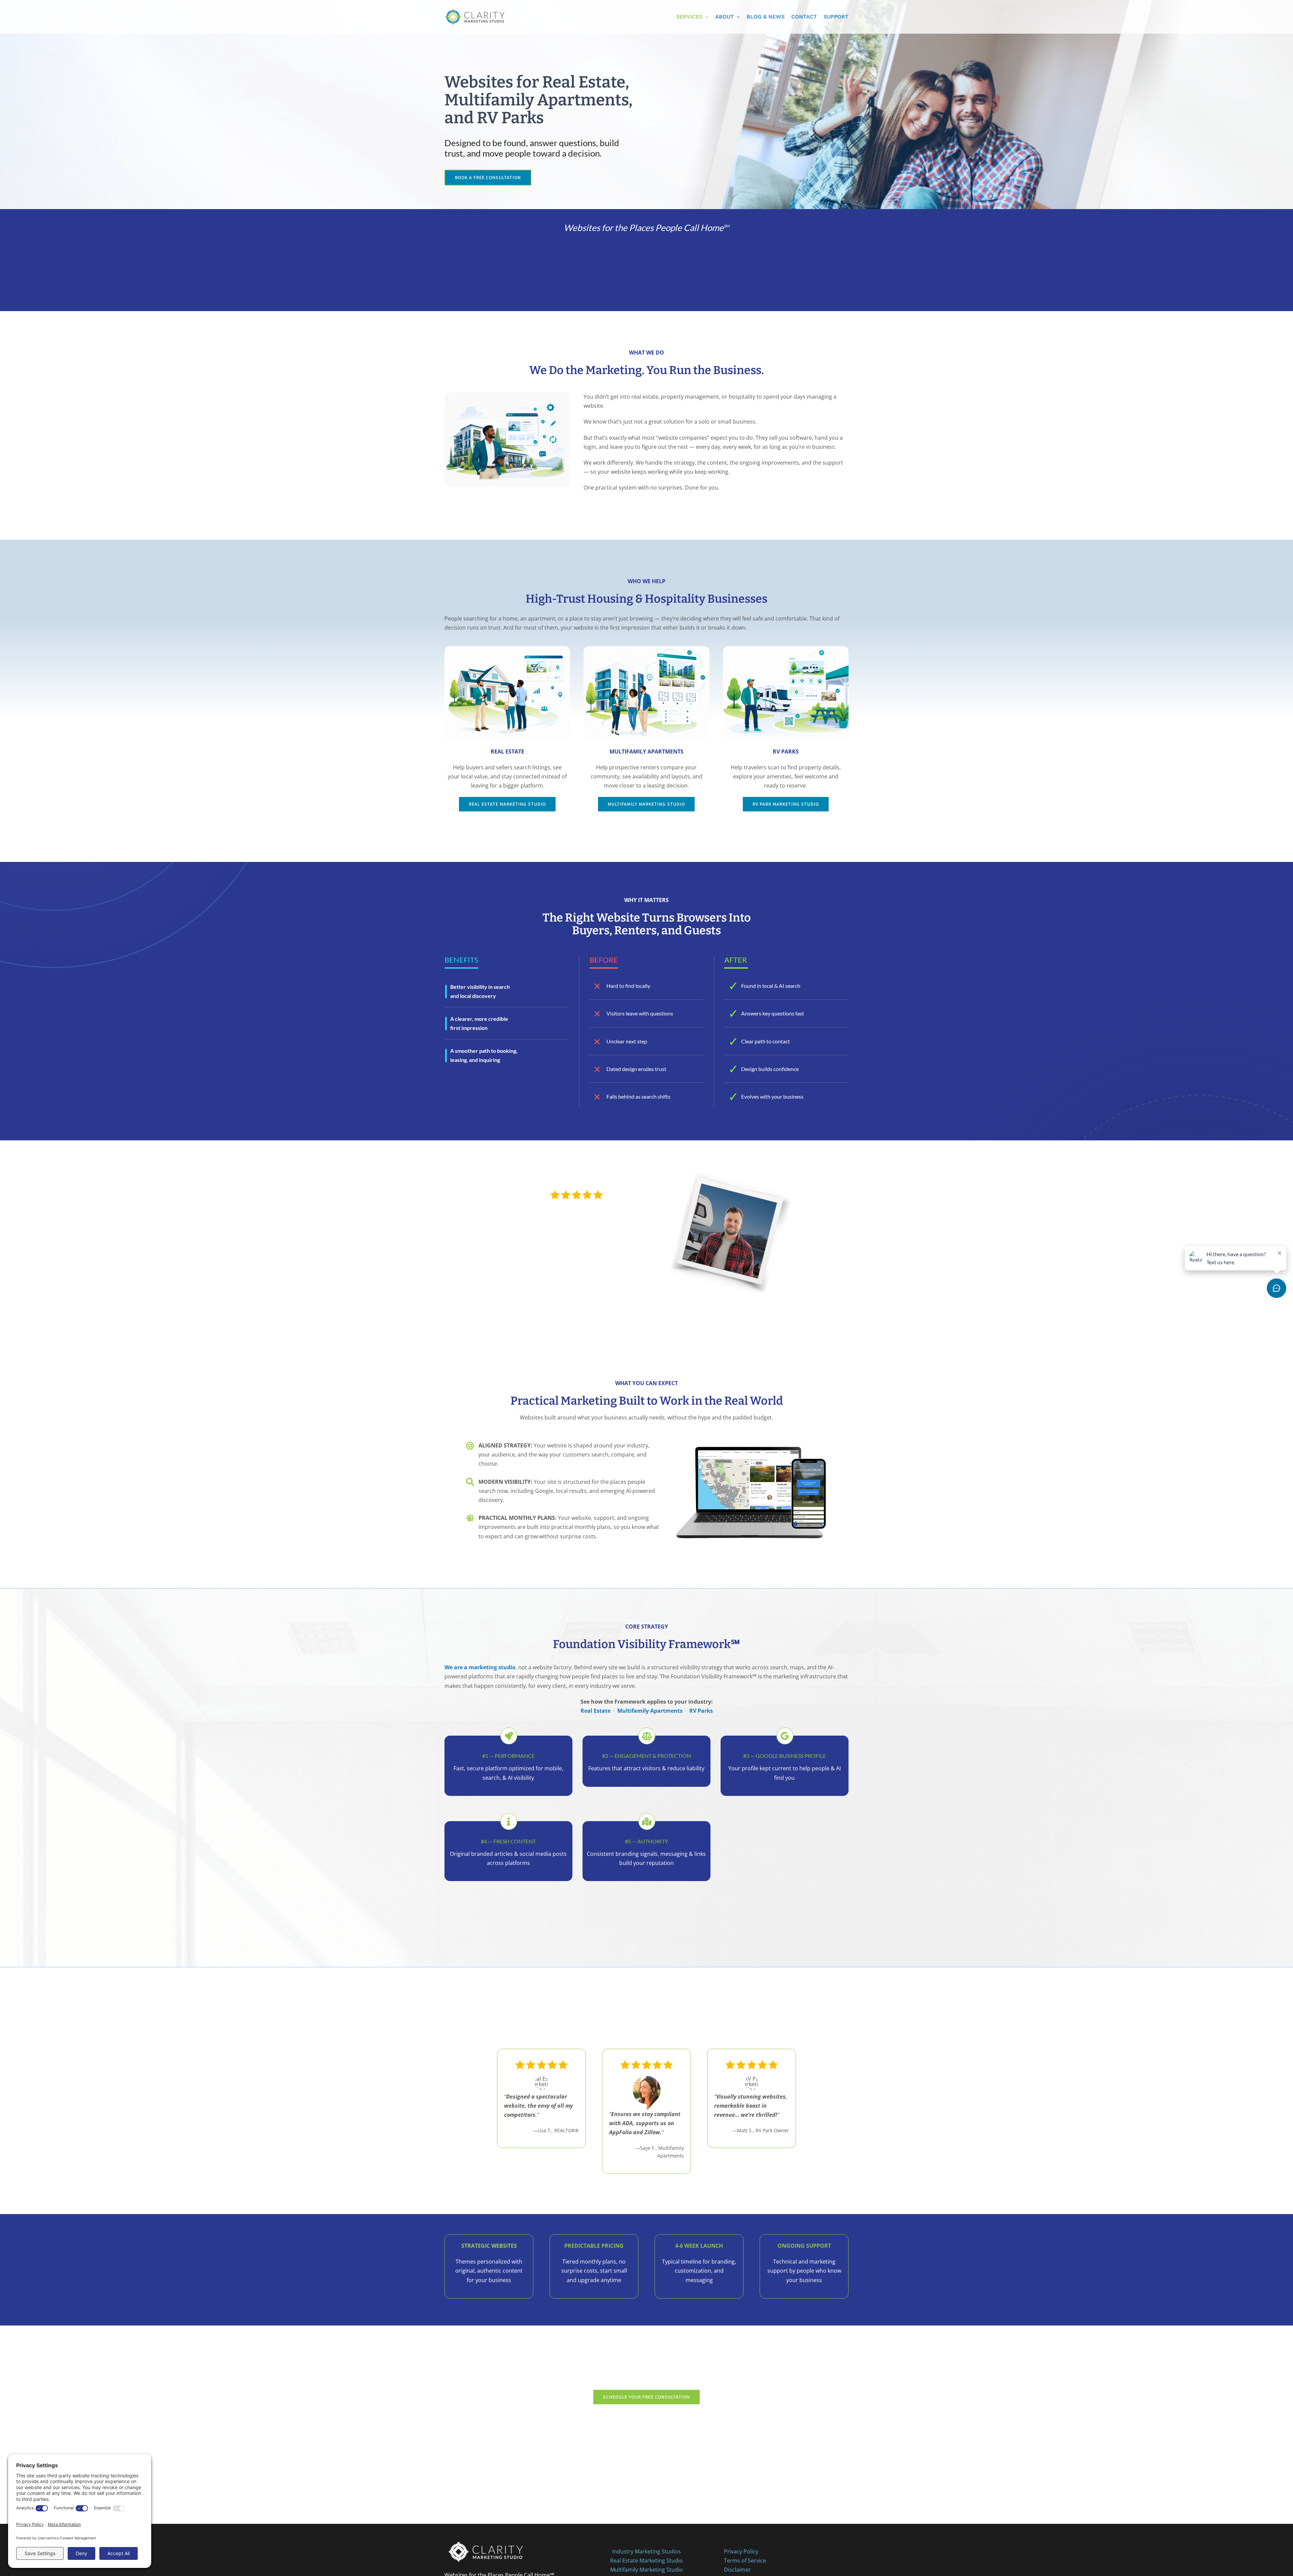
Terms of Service (745, 2561)
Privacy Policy (741, 2551)
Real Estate (595, 1711)
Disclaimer (737, 2570)
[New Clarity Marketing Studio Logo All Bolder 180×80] (475, 6)
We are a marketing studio (480, 1667)
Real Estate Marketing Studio (646, 2561)
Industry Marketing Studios (646, 2551)
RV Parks (701, 1711)
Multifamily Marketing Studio (646, 2570)
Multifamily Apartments (650, 1711)
